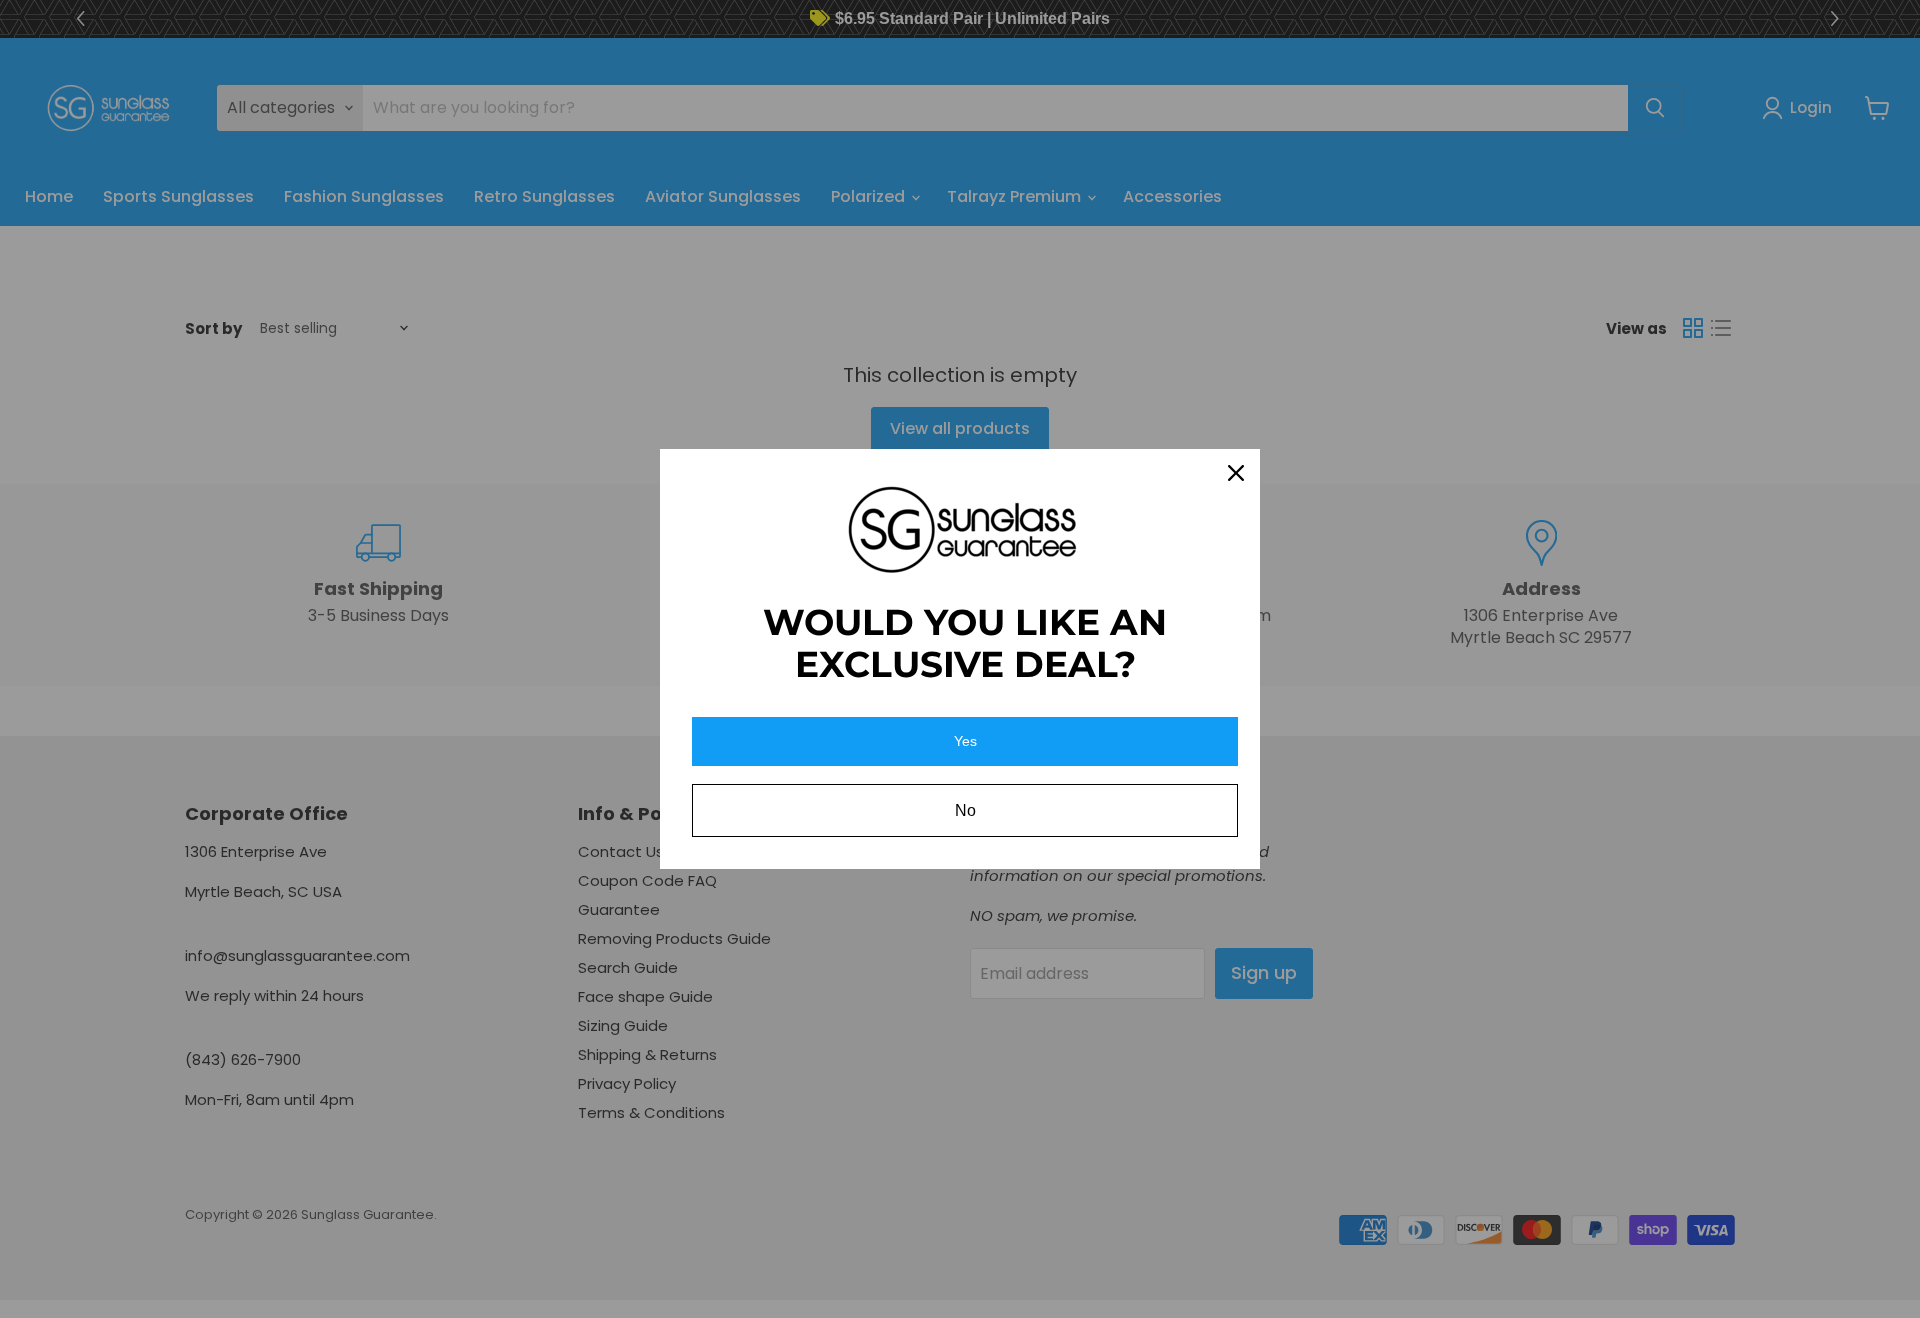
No (965, 810)
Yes (965, 741)
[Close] (1236, 473)
